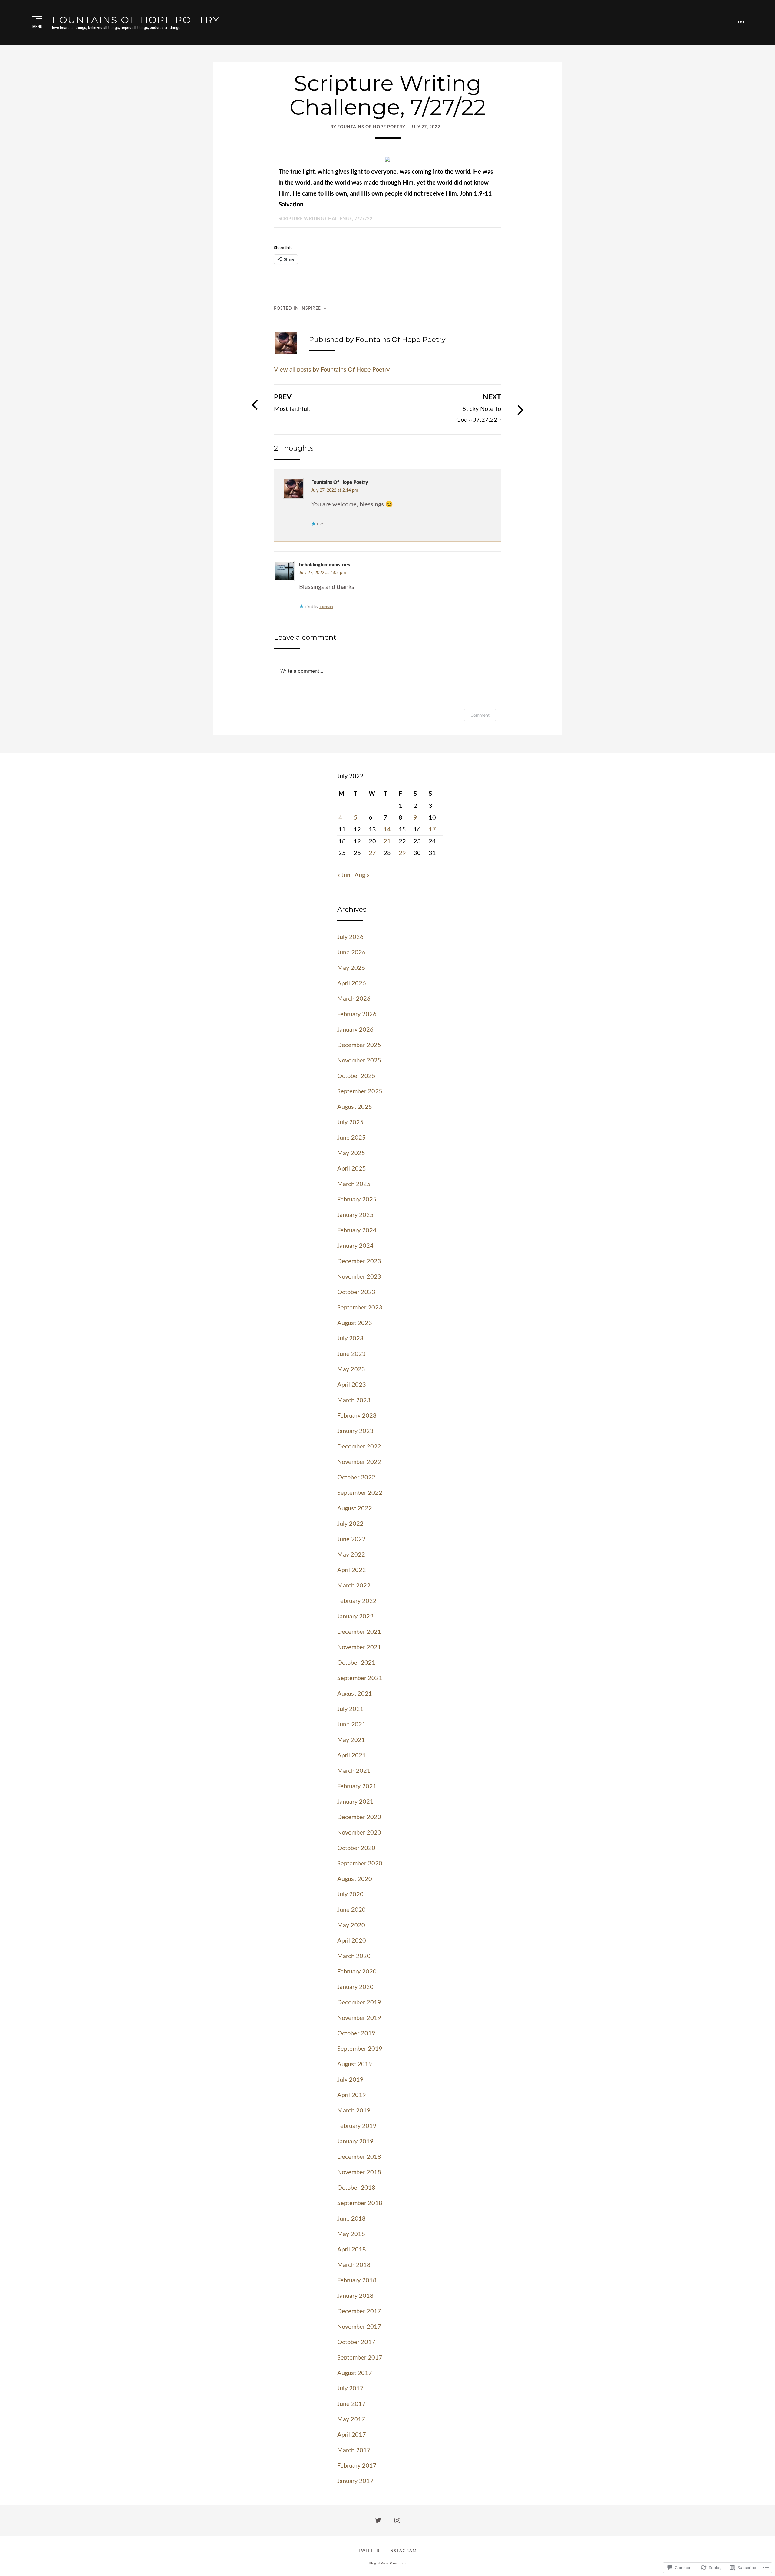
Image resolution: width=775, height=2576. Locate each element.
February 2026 (357, 1014)
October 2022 (356, 1478)
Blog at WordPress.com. (388, 2563)
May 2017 (351, 2419)
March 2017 (354, 2450)
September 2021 (360, 1678)
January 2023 (355, 1431)
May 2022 (351, 1555)
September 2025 (360, 1091)
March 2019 (354, 2111)
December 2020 (359, 1817)
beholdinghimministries (325, 565)
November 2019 (359, 2018)
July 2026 (350, 937)
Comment (480, 715)
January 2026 (355, 1030)
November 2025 (359, 1061)
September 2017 (360, 2358)
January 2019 (355, 2142)
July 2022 (350, 1524)
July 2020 (350, 1894)
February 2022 (357, 1601)
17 (432, 830)
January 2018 (355, 2296)
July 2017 (350, 2389)
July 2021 (350, 1709)
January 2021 (355, 1802)
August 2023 (355, 1323)
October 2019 (356, 2033)
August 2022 (355, 1508)
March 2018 (354, 2265)
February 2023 (357, 1416)
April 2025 (352, 1169)
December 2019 (359, 2003)
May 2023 (351, 1369)
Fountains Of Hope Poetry (340, 482)
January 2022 (355, 1617)
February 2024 (357, 1230)
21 (387, 841)
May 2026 (351, 968)
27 (372, 853)
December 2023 (359, 1261)
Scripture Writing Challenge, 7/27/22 (325, 219)
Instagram (403, 2551)
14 (387, 830)
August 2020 (355, 1879)
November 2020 (359, 1833)
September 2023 (360, 1308)
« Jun (344, 875)
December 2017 (359, 2311)
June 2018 (351, 2219)
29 (402, 853)
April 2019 (352, 2095)
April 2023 (352, 1385)
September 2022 (360, 1493)
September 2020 (360, 1864)
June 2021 (351, 1725)
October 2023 (356, 1292)
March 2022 (354, 1586)
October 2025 (356, 1076)
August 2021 (355, 1694)
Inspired (311, 309)
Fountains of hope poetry (136, 20)
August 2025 (355, 1107)
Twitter (369, 2551)
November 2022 (359, 1462)
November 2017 (359, 2327)
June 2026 (351, 953)
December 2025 (359, 1045)
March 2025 (354, 1184)
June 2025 (351, 1138)
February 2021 (357, 1786)
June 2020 (351, 1910)
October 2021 (356, 1663)
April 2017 (352, 2435)
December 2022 (359, 1447)
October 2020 (356, 1848)
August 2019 (355, 2064)
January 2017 (355, 2481)
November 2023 (359, 1277)
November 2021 (359, 1647)
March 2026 (354, 999)
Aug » (362, 875)
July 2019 (350, 2080)
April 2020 (352, 1941)
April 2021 (352, 1755)
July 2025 (350, 1122)
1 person (326, 607)
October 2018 (356, 2188)
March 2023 (354, 1400)
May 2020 (351, 1925)
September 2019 (360, 2049)
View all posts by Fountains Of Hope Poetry (332, 370)
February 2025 (357, 1200)
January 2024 (355, 1246)
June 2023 (351, 1354)
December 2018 (359, 2157)
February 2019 (357, 2126)
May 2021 (351, 1740)
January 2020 (355, 1987)
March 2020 (354, 1956)
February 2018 (357, 2280)
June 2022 (351, 1539)
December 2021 (359, 1632)
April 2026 (352, 983)
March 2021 (354, 1771)
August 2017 (355, 2373)
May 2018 (351, 2234)
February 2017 (357, 2466)
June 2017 (351, 2404)
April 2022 (352, 1570)
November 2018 (359, 2172)
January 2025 (355, 1215)
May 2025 (351, 1153)
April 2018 (352, 2250)
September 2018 (360, 2203)
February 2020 (357, 1972)
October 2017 (356, 2342)
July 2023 (350, 1339)
